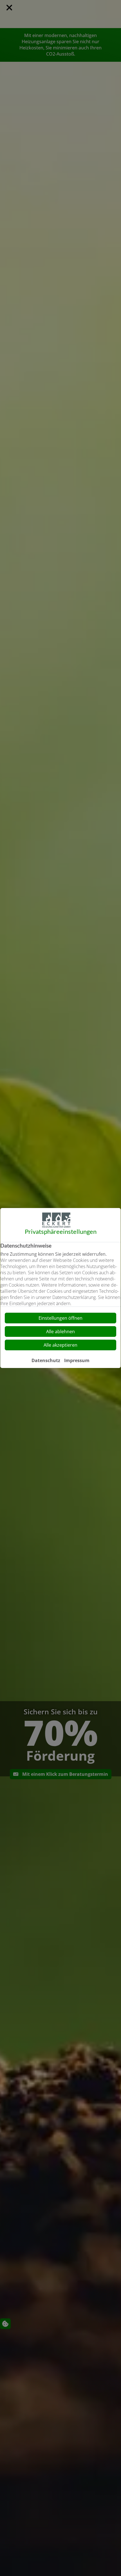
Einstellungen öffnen (60, 1318)
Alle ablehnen (60, 1332)
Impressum (77, 1360)
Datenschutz (46, 1360)
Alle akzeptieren (60, 1345)
